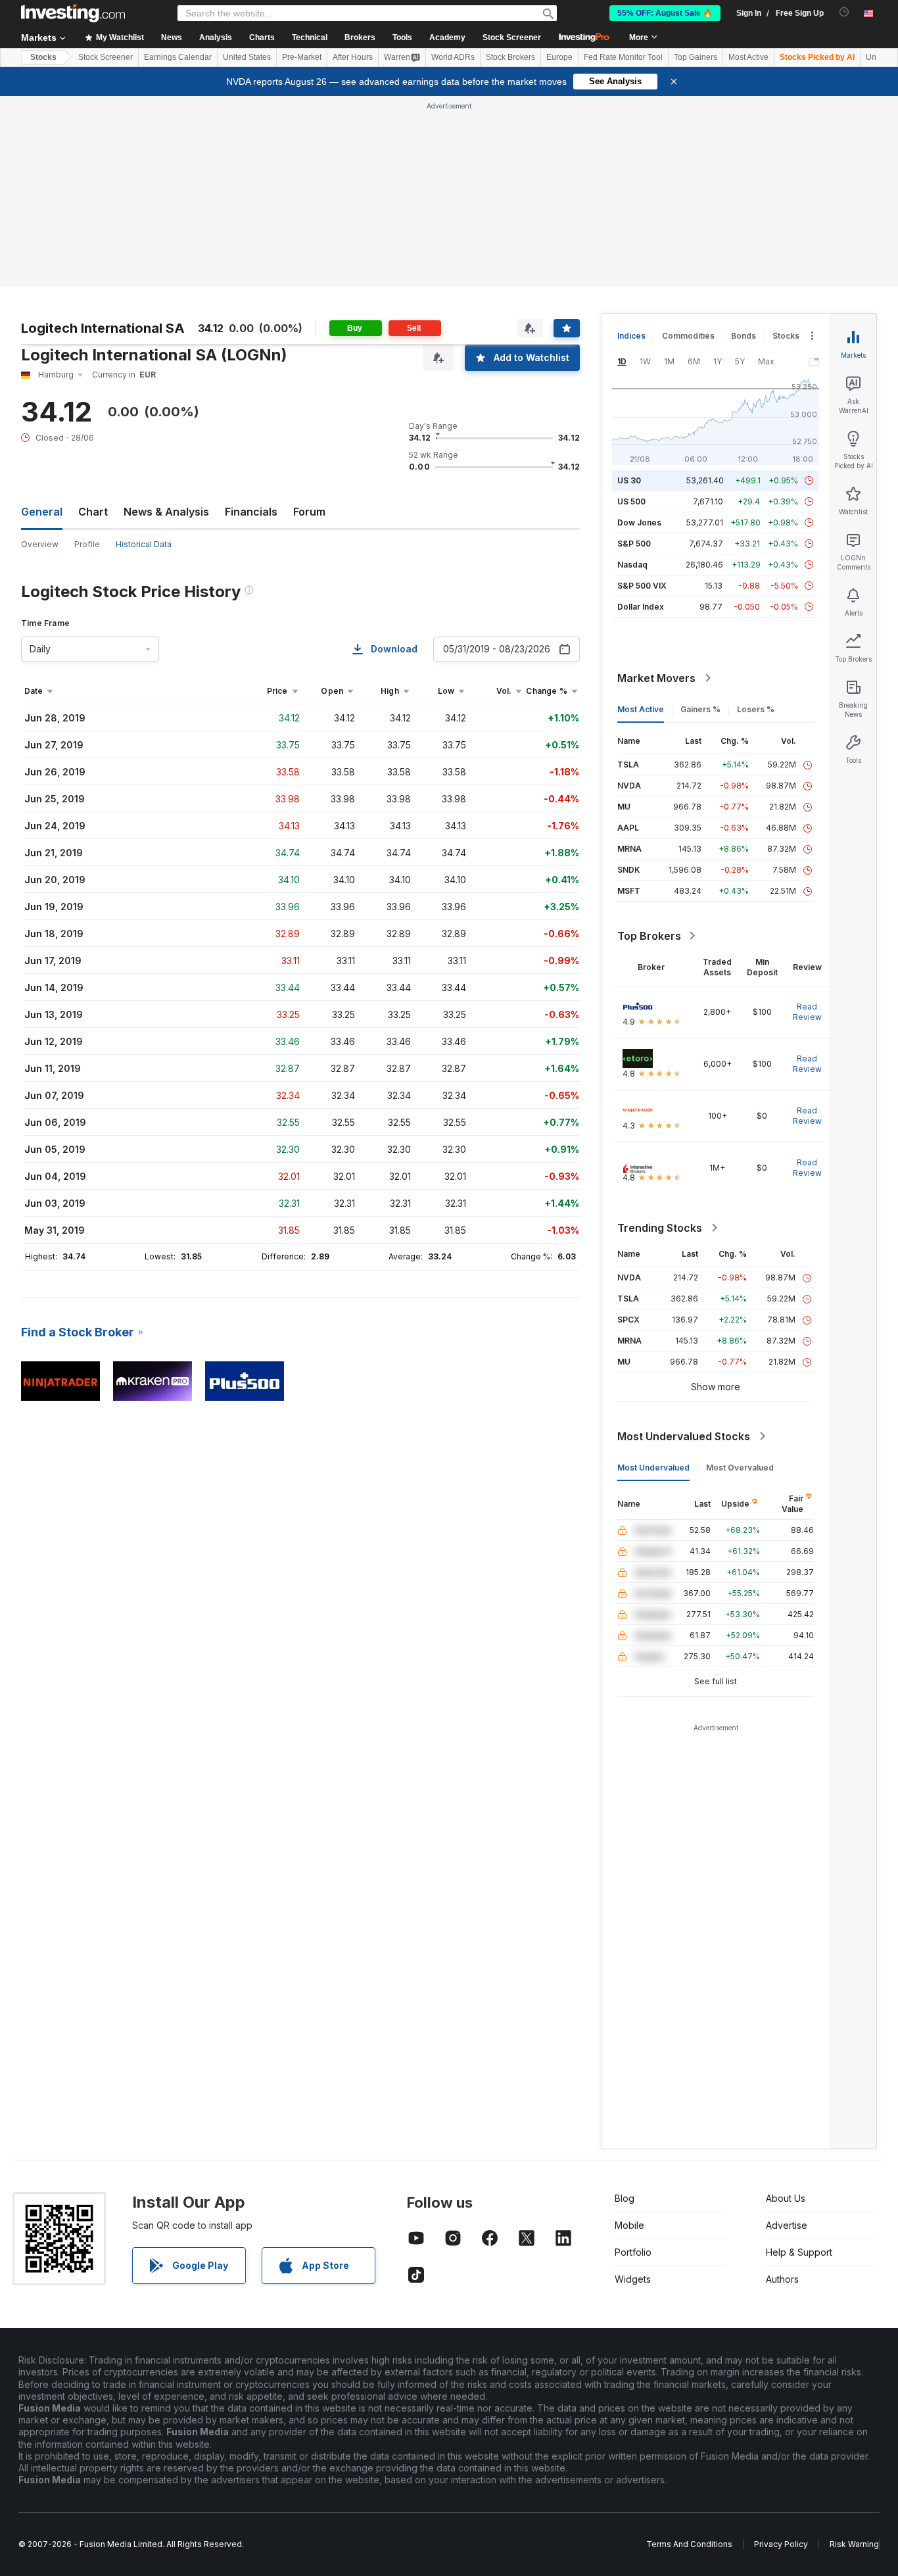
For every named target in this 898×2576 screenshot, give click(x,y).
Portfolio (633, 2252)
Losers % (756, 709)
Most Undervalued (653, 1468)
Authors (782, 2279)
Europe (559, 57)
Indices (631, 336)
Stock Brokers (510, 57)
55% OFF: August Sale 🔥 (665, 13)
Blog (625, 2198)
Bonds (744, 336)
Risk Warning (854, 2544)
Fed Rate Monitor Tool (623, 57)
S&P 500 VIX (642, 586)
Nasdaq (632, 565)
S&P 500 (634, 544)
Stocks (43, 57)
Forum (309, 512)
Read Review (807, 1012)
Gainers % (700, 709)
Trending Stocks (660, 1228)
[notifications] (844, 12)
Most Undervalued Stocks (684, 1436)
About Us (786, 2198)
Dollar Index (641, 607)
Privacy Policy (781, 2544)
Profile (87, 544)
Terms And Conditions (689, 2544)
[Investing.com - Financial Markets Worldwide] (73, 13)
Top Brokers (649, 936)
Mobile (629, 2225)
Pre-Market (302, 57)
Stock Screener (512, 37)
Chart (93, 512)
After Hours (353, 57)
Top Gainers (696, 57)
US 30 (629, 480)
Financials (251, 512)
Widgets (633, 2279)
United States (247, 57)
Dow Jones (639, 522)
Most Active (748, 57)
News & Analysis (166, 512)
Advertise (787, 2225)
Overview (40, 544)
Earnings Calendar (178, 57)
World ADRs (453, 57)
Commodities (688, 336)
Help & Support (799, 2252)
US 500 (631, 501)
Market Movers (656, 678)
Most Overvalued (740, 1468)
